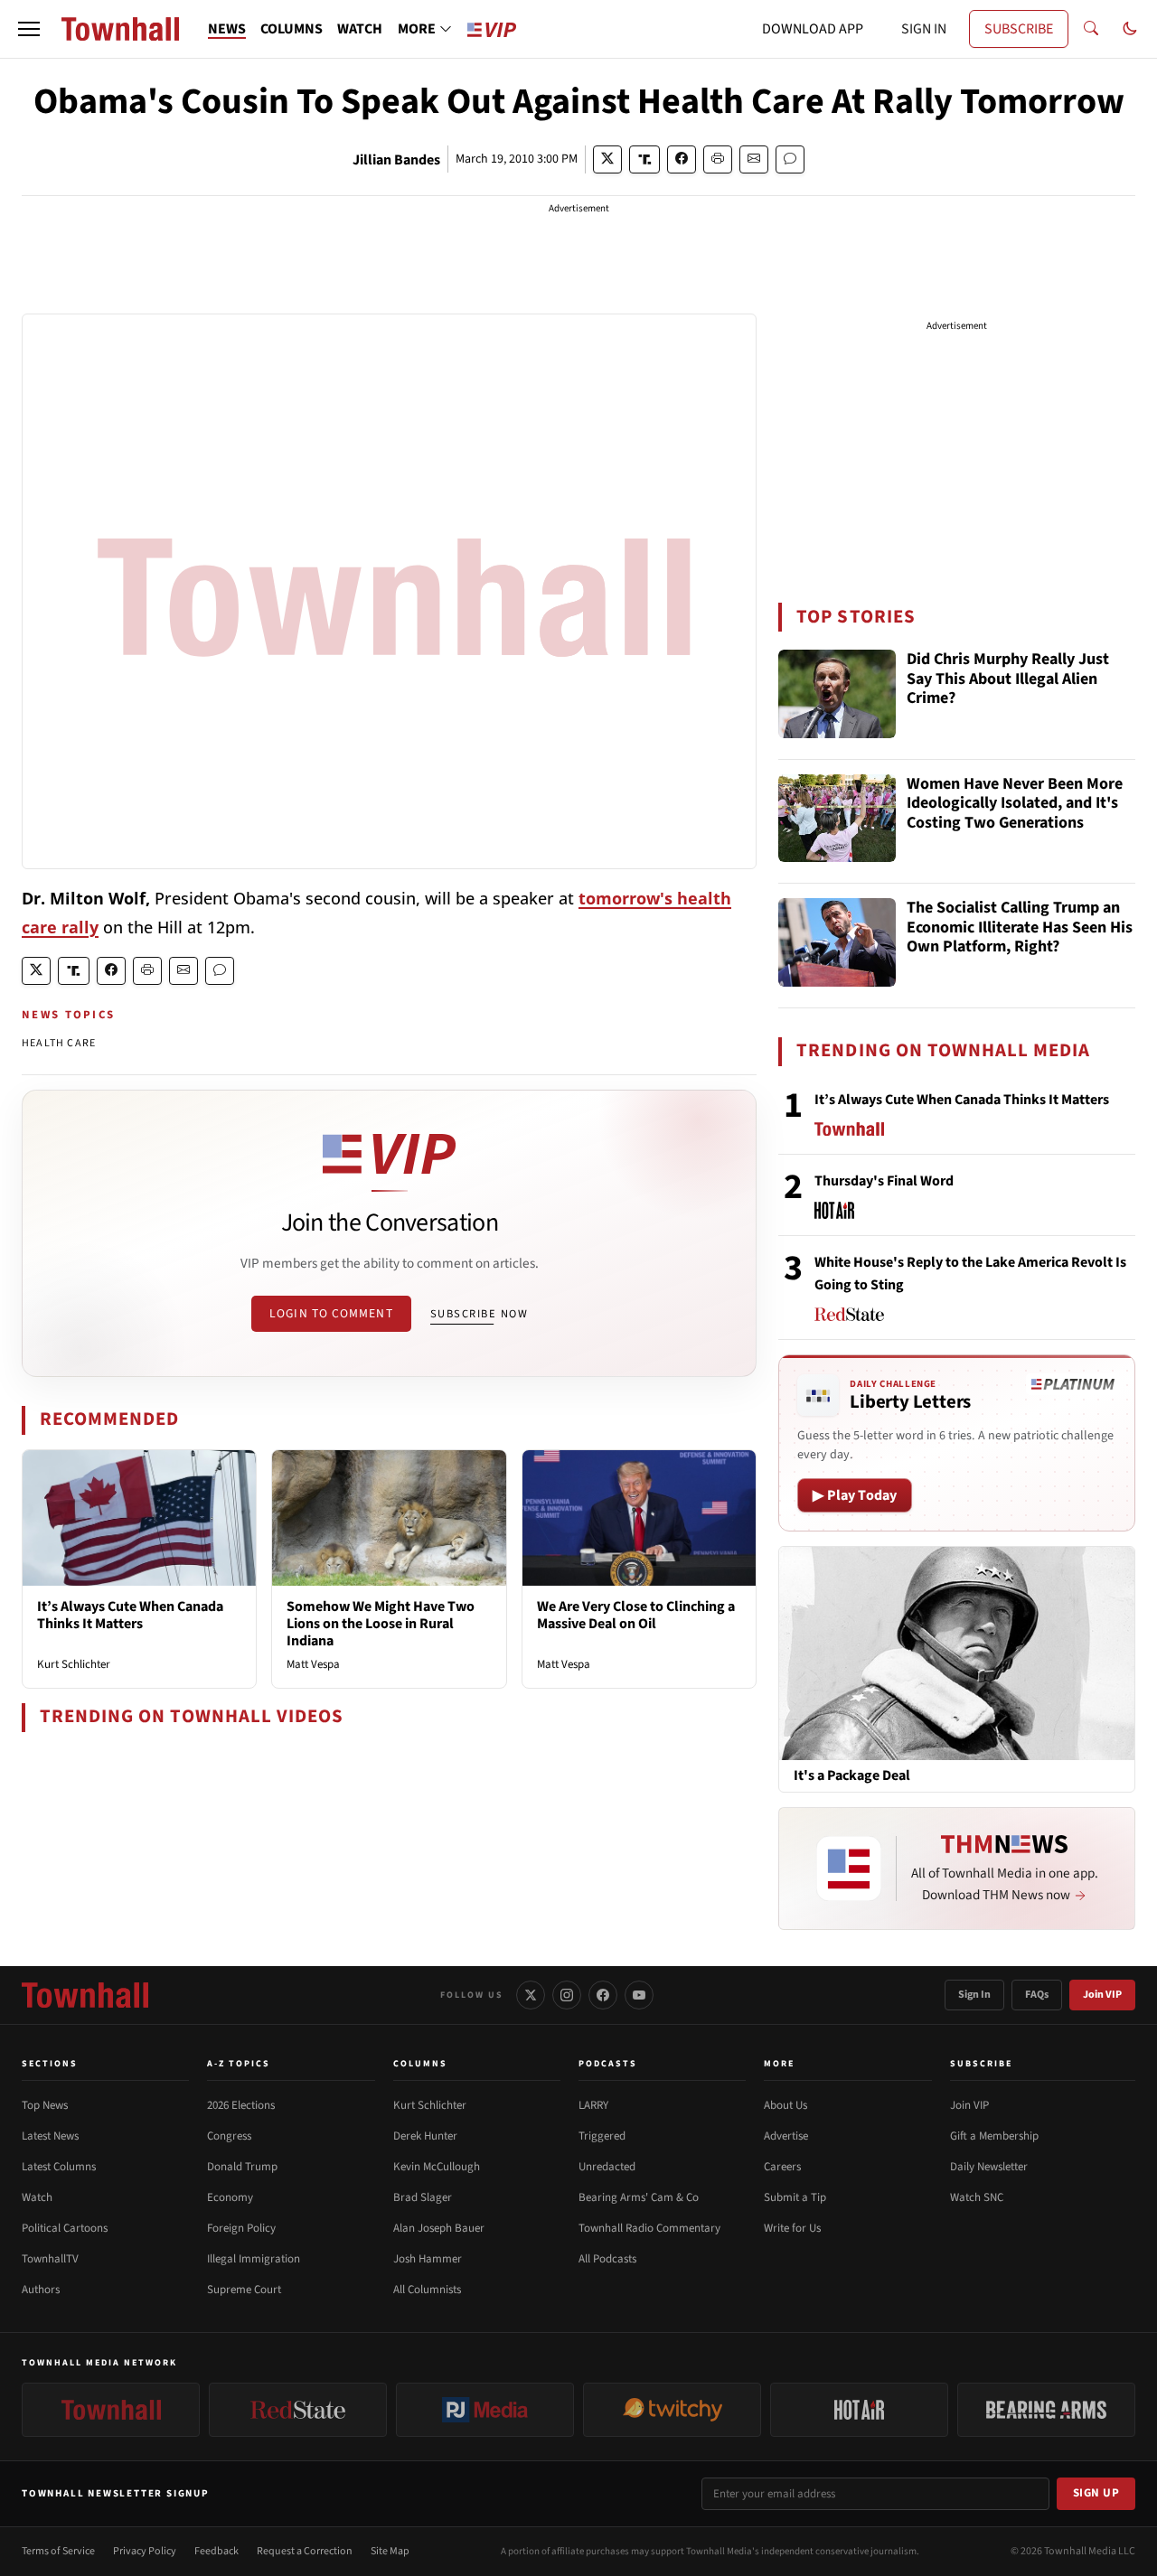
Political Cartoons (65, 2228)
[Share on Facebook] (682, 159)
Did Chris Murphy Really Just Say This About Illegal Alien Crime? (1008, 679)
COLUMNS (292, 29)
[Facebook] (603, 1995)
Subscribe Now (479, 1314)
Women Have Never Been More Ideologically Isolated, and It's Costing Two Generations (1015, 804)
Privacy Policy (145, 2551)
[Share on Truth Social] (645, 159)
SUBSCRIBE (1019, 29)
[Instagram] (567, 1995)
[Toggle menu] (29, 29)
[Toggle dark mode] (1130, 29)
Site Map (390, 2551)
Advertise (786, 2136)
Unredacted (607, 2167)
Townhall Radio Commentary (649, 2228)
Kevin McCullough (437, 2167)
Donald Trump (242, 2167)
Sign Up (1096, 2493)
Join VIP (1102, 1995)
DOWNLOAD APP (813, 29)
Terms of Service (58, 2551)
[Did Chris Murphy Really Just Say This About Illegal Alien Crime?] (837, 694)
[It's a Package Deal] (957, 1653)
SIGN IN (924, 29)
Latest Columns (59, 2167)
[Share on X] (607, 159)
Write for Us (792, 2228)
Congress (229, 2136)
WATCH (360, 29)
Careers (782, 2167)
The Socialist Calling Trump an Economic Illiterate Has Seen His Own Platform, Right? (1020, 928)
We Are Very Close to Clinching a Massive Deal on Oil (636, 1615)
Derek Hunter (425, 2136)
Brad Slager (423, 2197)
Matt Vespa (313, 1664)
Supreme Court (244, 2290)
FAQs (1037, 1995)
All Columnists (427, 2290)
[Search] (1091, 29)
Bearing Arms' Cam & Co (639, 2197)
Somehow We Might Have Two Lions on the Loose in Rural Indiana (381, 1624)
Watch (37, 2197)
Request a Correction (305, 2551)
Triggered (602, 2136)
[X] (531, 1995)
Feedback (216, 2551)
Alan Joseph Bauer (439, 2228)
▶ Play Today (855, 1495)
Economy (230, 2197)
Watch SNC (977, 2197)
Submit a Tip (795, 2197)
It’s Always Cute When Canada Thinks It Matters (130, 1615)
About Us (785, 2105)
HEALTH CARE (59, 1043)
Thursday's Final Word (884, 1181)
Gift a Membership (994, 2136)
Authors (41, 2290)
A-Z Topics (239, 2064)
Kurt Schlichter (74, 1664)
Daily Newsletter (989, 2167)
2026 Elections (241, 2105)
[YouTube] (639, 1995)
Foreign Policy (241, 2228)
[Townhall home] (85, 1995)
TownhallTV (50, 2259)
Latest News (50, 2136)
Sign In (974, 1995)
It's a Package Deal (852, 1776)
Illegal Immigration (254, 2259)
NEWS (227, 29)
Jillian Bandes (396, 160)
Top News (45, 2105)
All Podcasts (607, 2259)
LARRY (593, 2105)
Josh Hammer (428, 2259)
